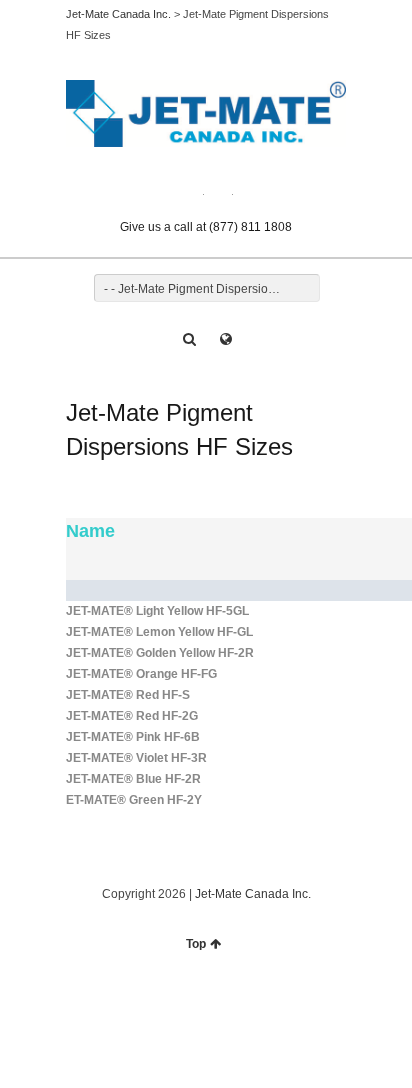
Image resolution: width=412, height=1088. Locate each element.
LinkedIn (221, 189)
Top (196, 944)
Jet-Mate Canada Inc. (118, 14)
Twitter (192, 189)
